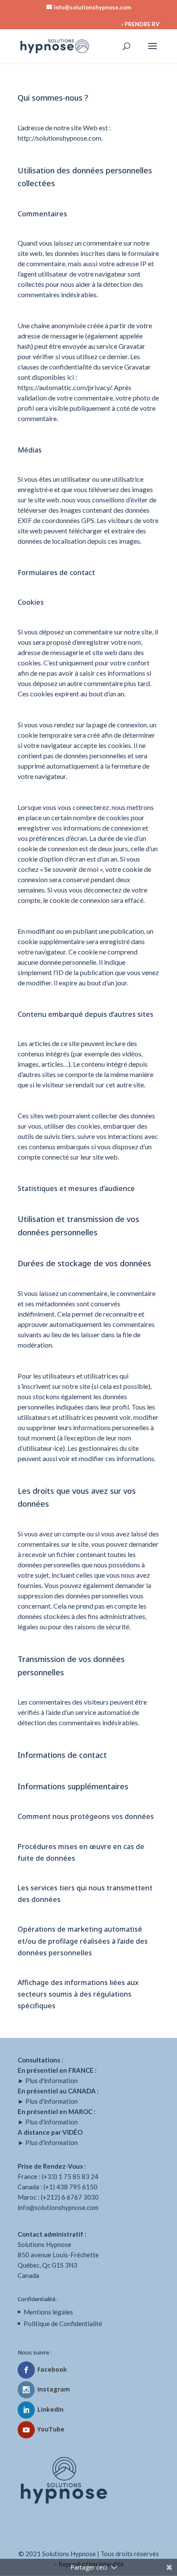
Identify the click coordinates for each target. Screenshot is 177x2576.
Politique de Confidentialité (63, 2324)
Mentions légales (48, 2312)
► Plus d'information (48, 2080)
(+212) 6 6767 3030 (70, 2197)
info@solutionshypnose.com (58, 2207)
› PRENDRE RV (140, 24)
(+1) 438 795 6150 (70, 2187)
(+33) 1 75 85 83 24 (70, 2176)
